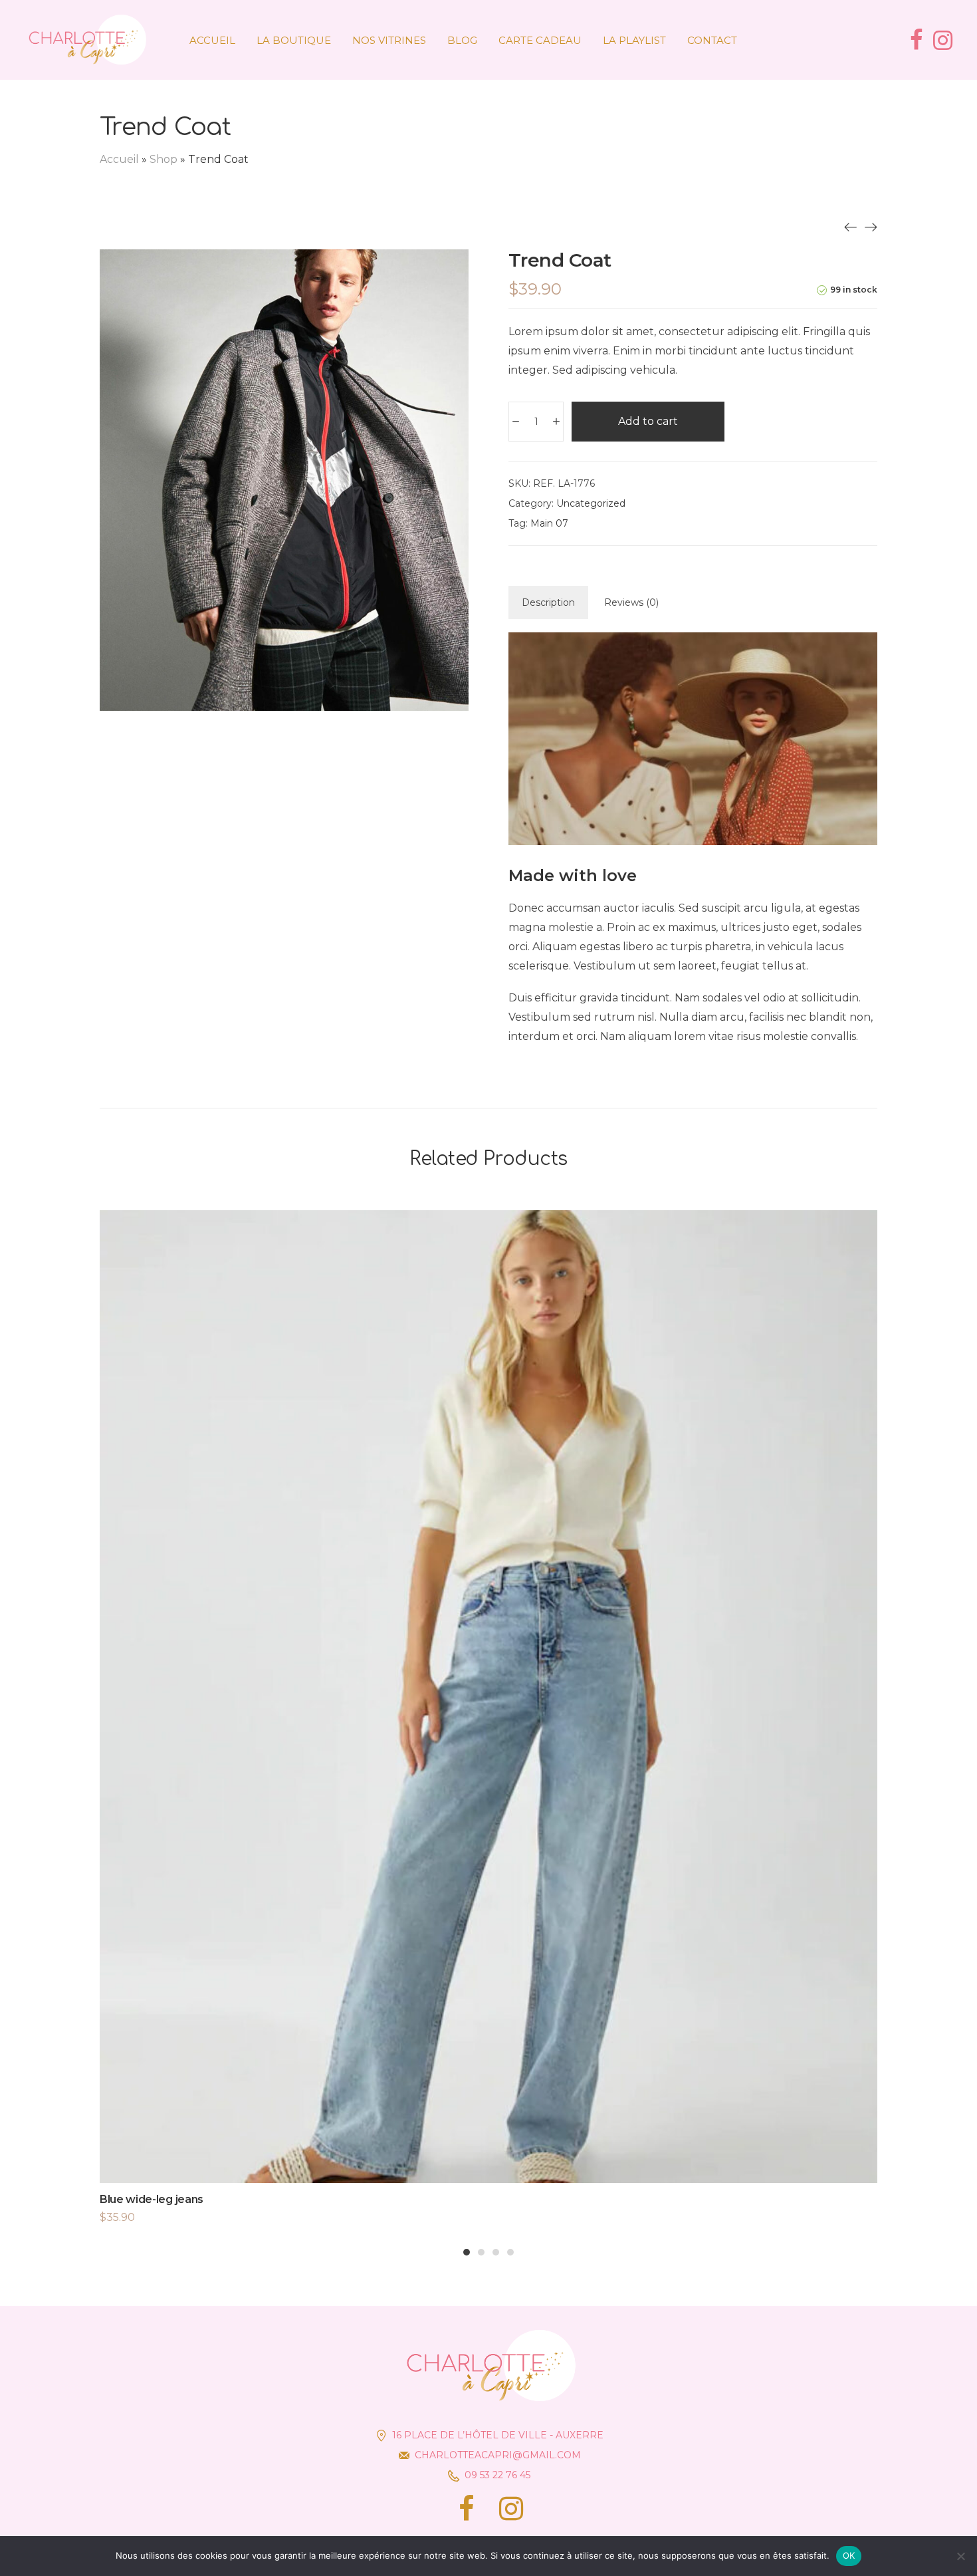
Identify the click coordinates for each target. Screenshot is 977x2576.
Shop (163, 159)
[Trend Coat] (851, 227)
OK (849, 2555)
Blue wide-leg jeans (152, 2199)
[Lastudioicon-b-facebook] (466, 2509)
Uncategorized (591, 503)
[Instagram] (511, 2509)
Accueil (119, 159)
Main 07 (549, 523)
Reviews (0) (631, 602)
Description (548, 602)
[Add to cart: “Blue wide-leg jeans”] (489, 1722)
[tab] (548, 602)
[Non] (960, 2556)
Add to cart (648, 421)
